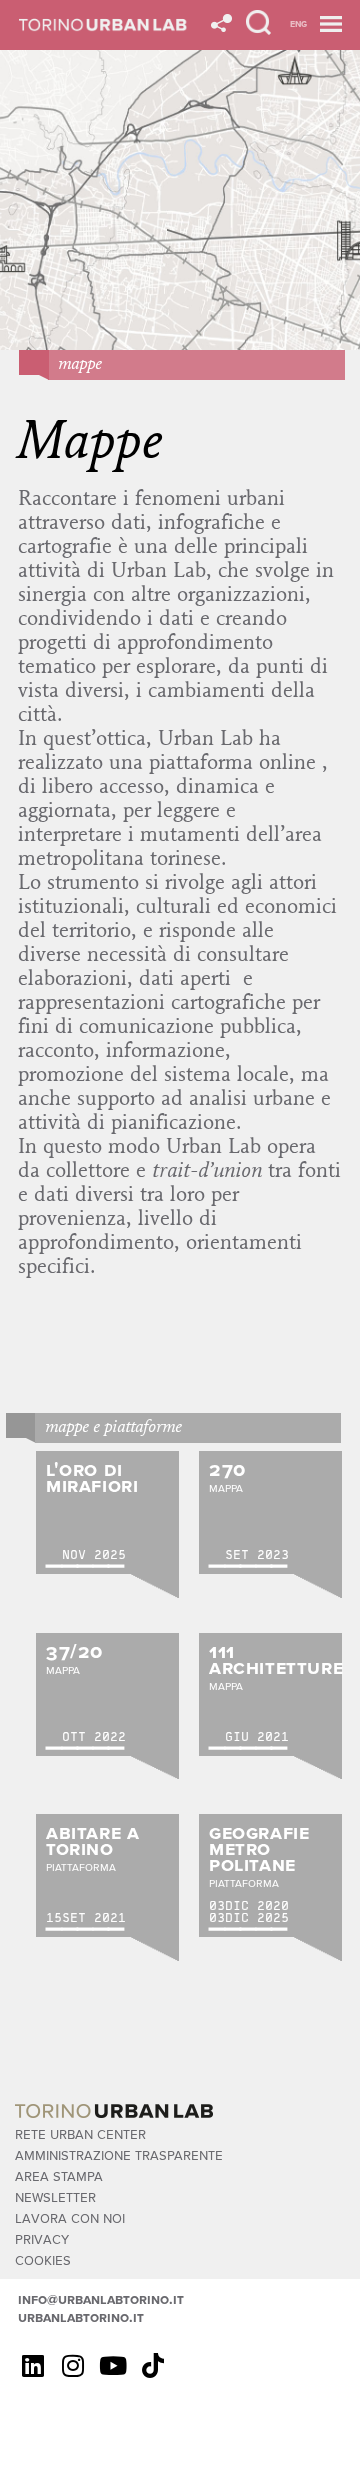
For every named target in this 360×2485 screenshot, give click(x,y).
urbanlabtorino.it (81, 2317)
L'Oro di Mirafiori (92, 1476)
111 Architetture (276, 1658)
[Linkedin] (33, 2365)
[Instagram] (73, 2365)
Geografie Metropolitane (259, 1847)
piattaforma (81, 1866)
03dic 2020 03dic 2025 (249, 1911)
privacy (42, 2238)
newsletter (55, 2196)
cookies (43, 2259)
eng (298, 23)
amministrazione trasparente (119, 2154)
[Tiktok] (153, 2365)
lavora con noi (70, 2217)
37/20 (74, 1650)
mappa (226, 1487)
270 (227, 1468)
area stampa (59, 2175)
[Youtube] (113, 2365)
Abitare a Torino (92, 1839)
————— (85, 1566)
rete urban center (80, 2133)
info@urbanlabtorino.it (101, 2299)
